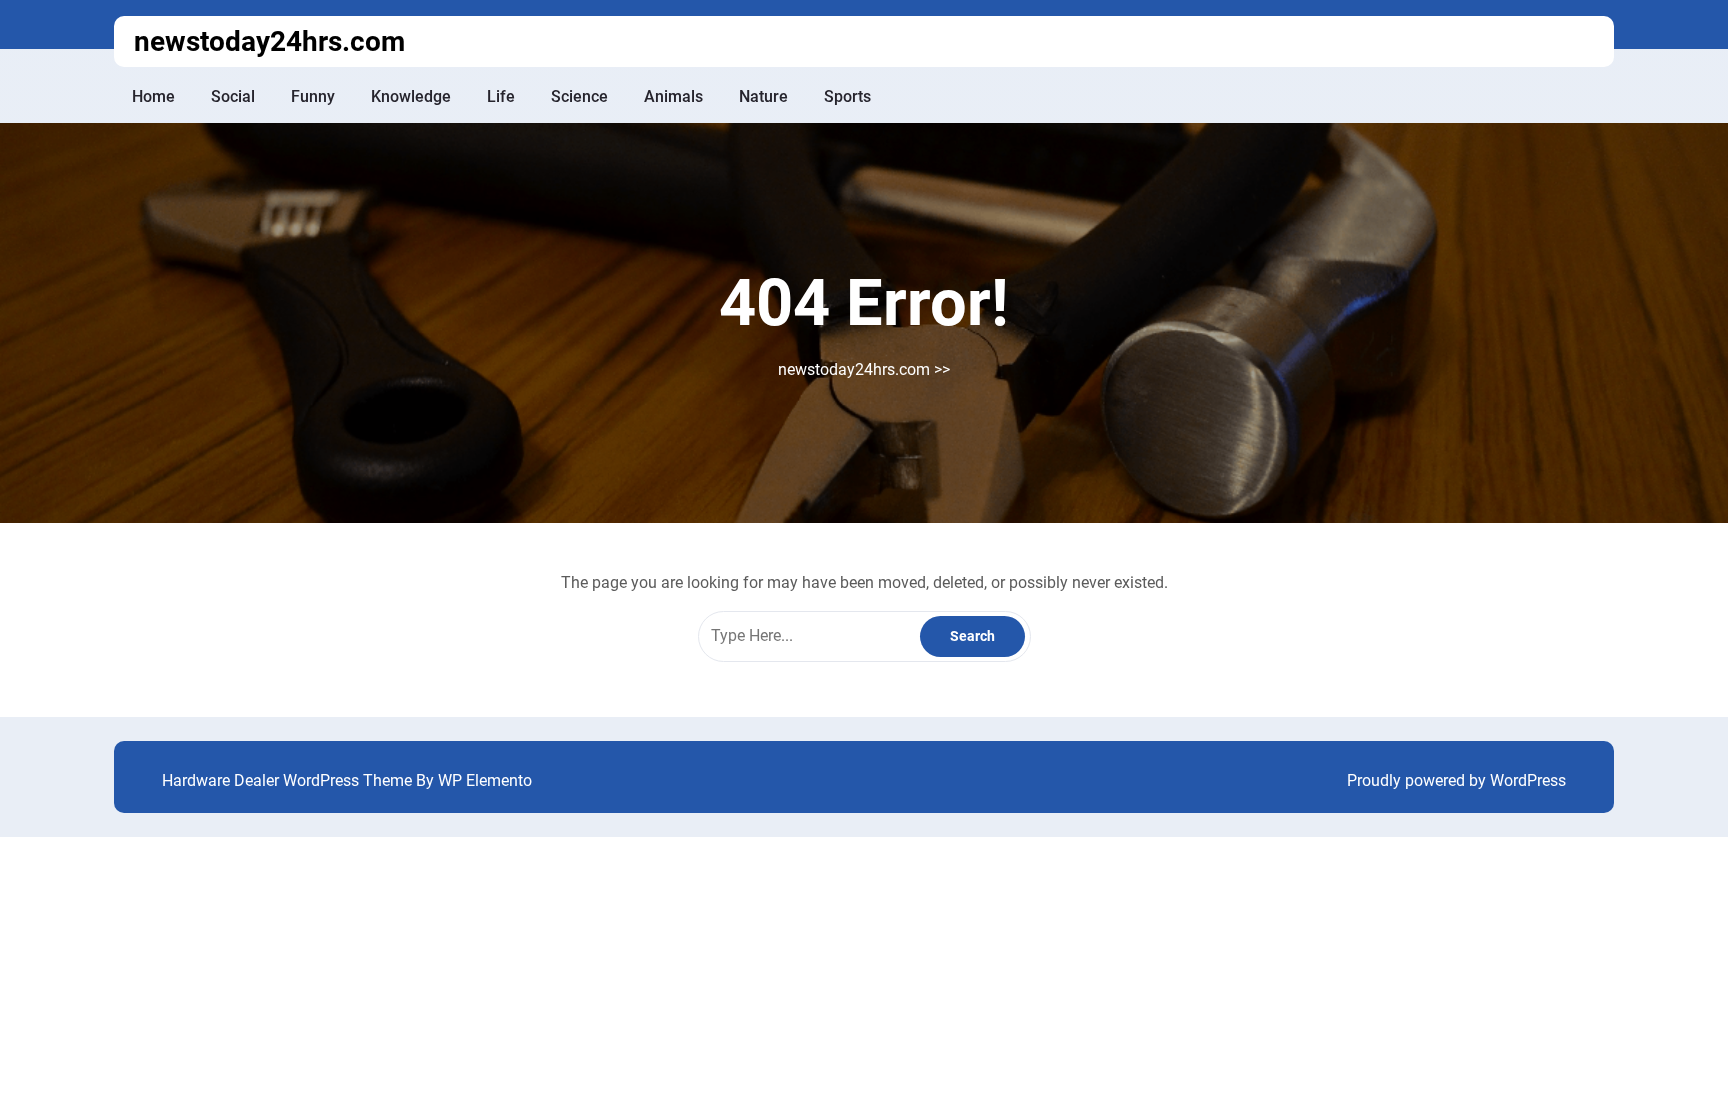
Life (501, 96)
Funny (313, 96)
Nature (763, 96)
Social (233, 96)
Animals (673, 96)
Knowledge (411, 96)
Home (153, 96)
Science (579, 96)
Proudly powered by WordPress (1456, 780)
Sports (847, 96)
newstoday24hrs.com (269, 41)
